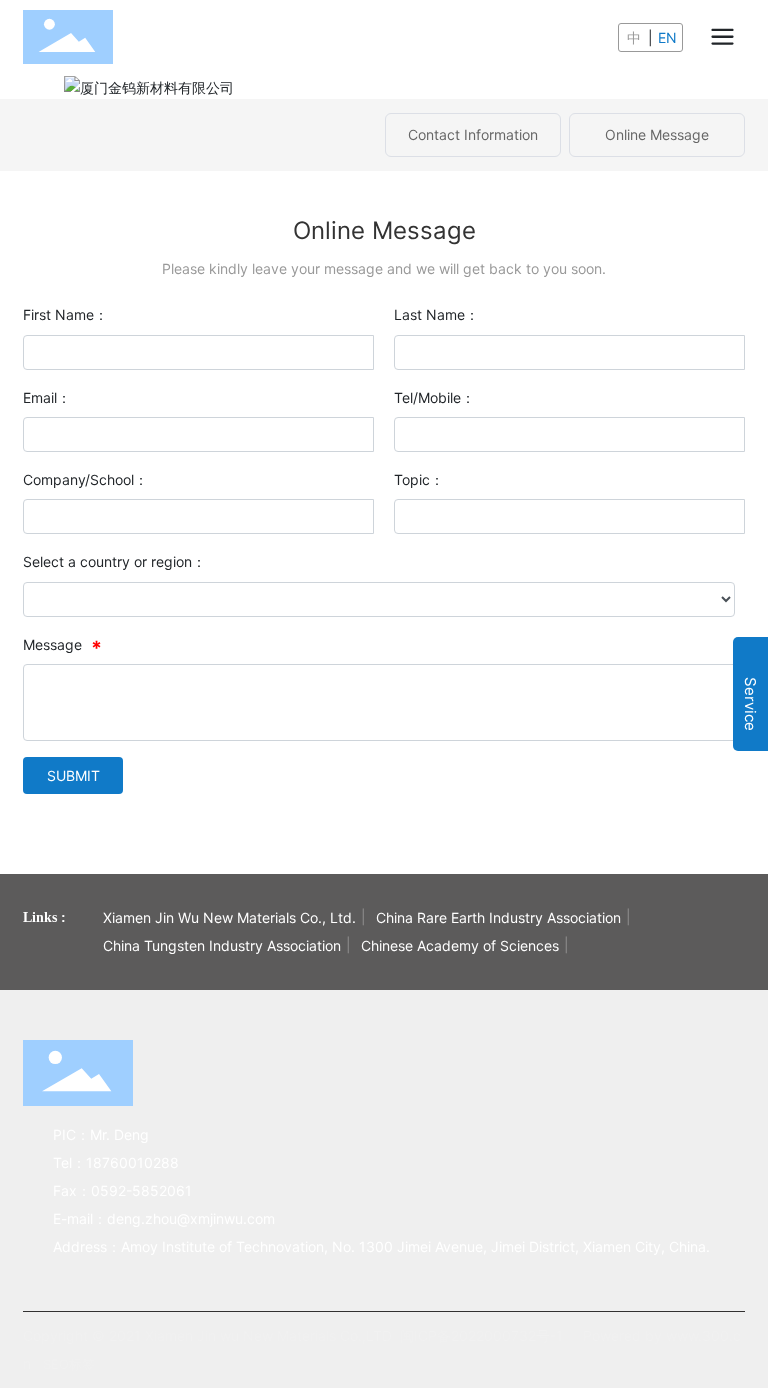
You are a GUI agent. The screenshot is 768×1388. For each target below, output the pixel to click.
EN (667, 37)
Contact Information (473, 134)
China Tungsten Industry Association (222, 945)
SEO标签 (69, 1364)
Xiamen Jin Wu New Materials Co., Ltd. (229, 917)
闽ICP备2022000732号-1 (481, 1335)
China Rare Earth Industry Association (498, 917)
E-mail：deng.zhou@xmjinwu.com (164, 1218)
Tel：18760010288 (116, 1162)
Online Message (657, 134)
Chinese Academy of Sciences (460, 945)
